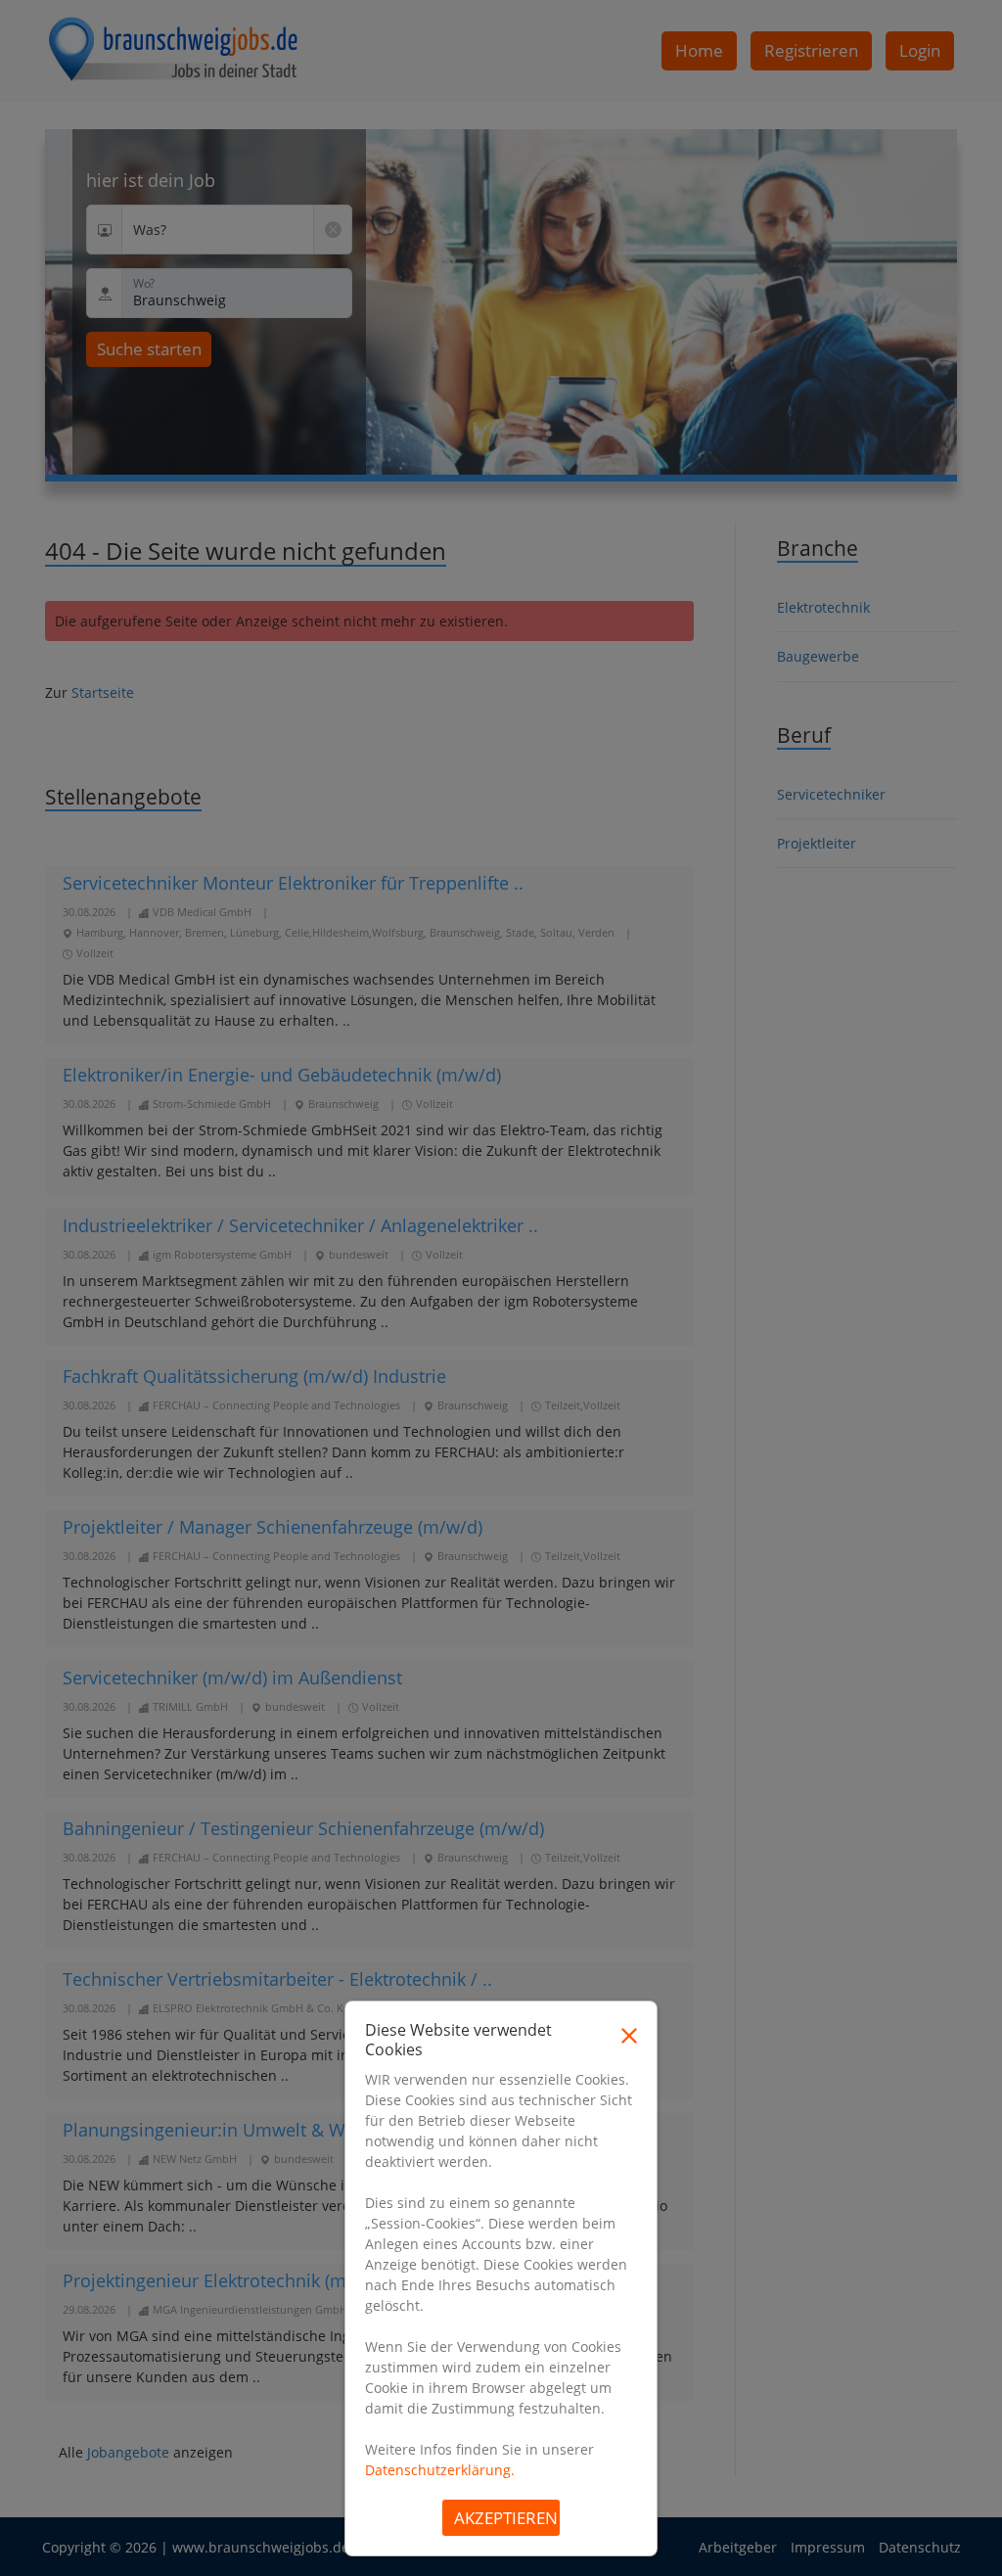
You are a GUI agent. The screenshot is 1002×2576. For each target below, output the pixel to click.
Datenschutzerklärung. (440, 2470)
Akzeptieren (506, 2518)
